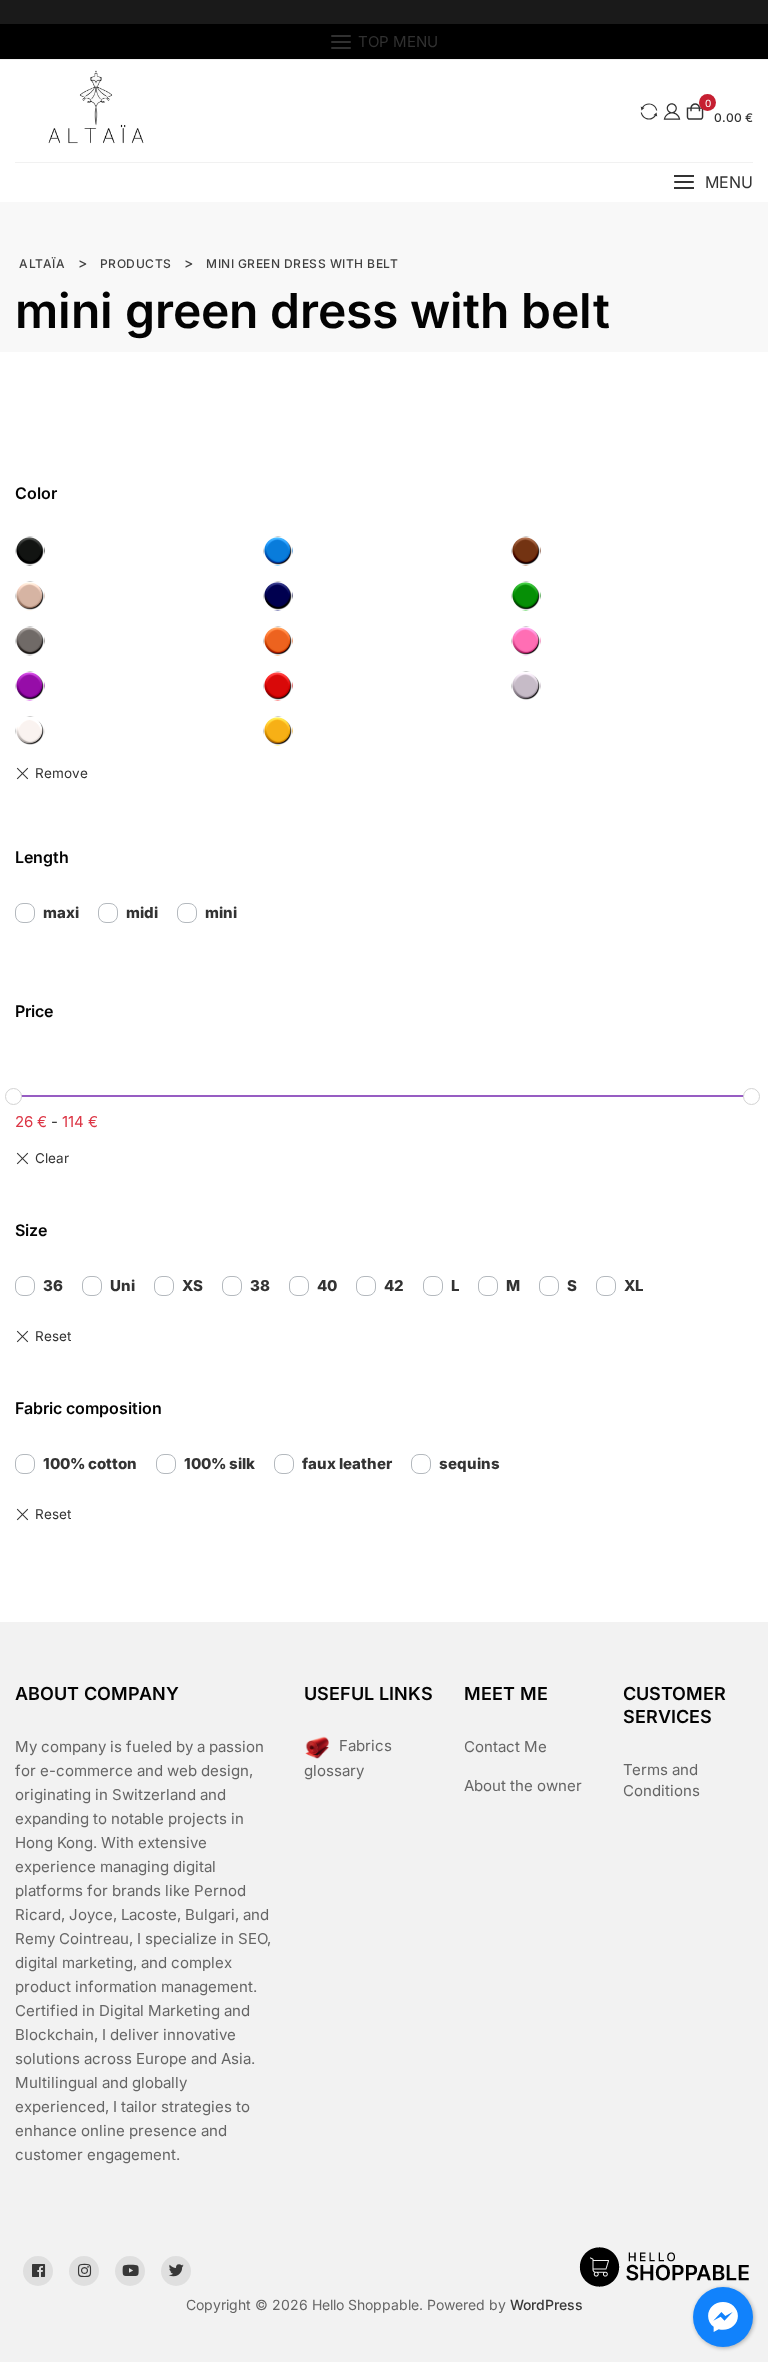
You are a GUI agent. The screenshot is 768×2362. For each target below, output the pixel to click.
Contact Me (505, 1746)
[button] (713, 182)
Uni (122, 1285)
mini (221, 912)
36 (53, 1285)
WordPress (546, 2304)
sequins (469, 1463)
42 (394, 1285)
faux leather (347, 1463)
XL (633, 1285)
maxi (61, 912)
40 (327, 1285)
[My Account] (672, 111)
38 (260, 1285)
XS (192, 1285)
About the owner (523, 1785)
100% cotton (90, 1463)
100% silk (219, 1463)
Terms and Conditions (661, 1780)
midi (142, 912)
